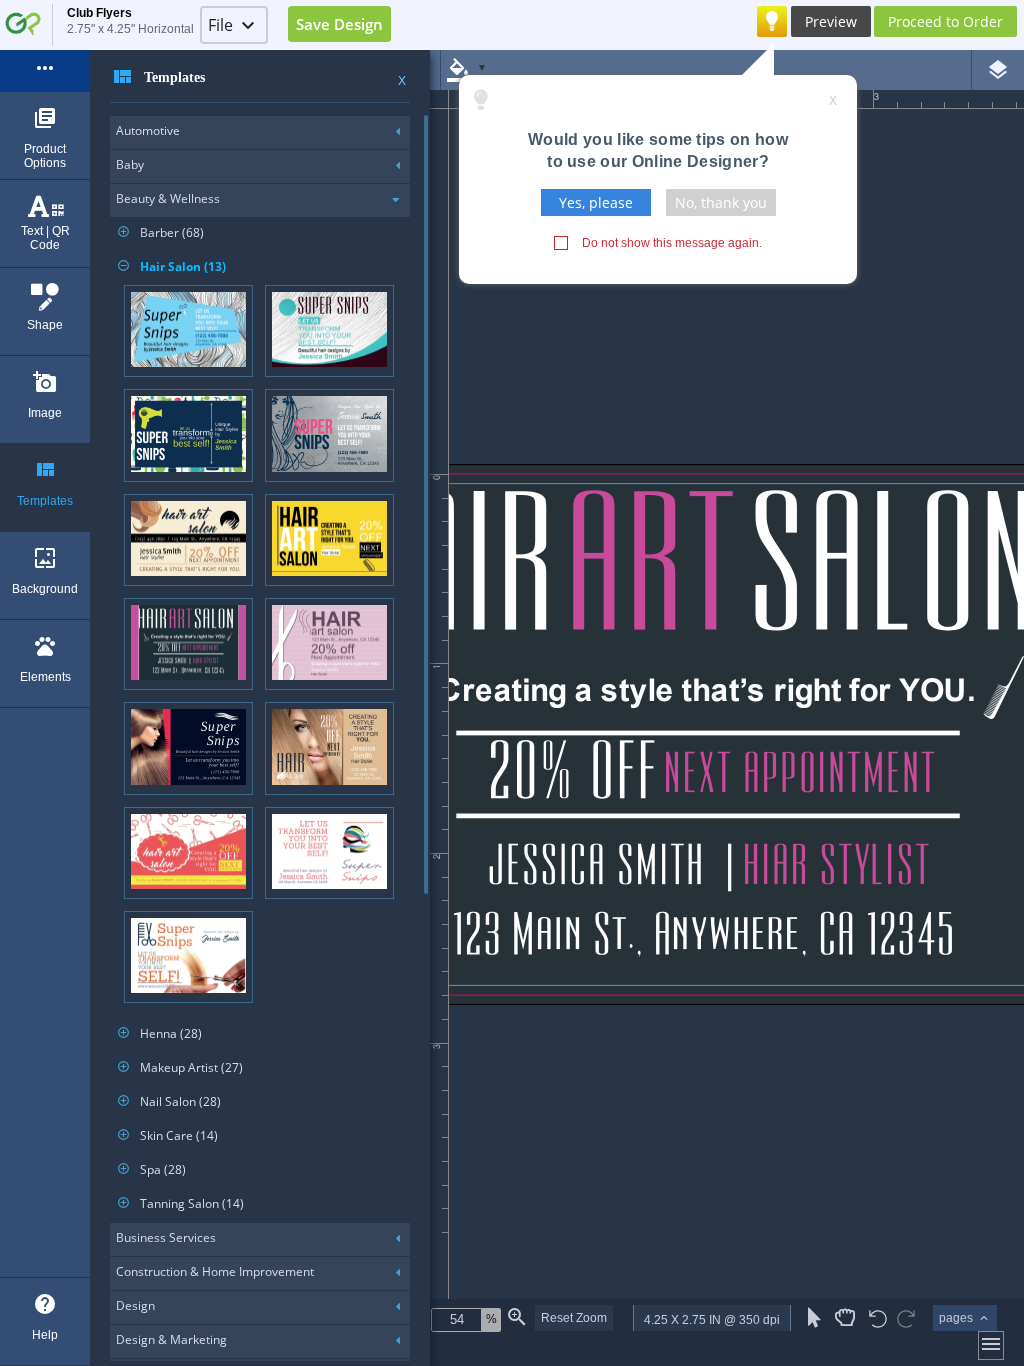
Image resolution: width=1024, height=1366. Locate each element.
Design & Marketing (171, 1339)
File (220, 25)
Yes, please (596, 202)
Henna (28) (160, 1033)
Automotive (148, 130)
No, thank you (721, 202)
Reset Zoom (574, 1318)
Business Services (166, 1237)
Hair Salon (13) (172, 266)
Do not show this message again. (672, 243)
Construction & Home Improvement (215, 1271)
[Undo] (878, 1320)
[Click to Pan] (845, 1318)
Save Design (339, 24)
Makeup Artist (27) (180, 1067)
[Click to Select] (814, 1318)
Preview (831, 21)
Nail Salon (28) (169, 1101)
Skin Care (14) (168, 1135)
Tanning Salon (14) (181, 1203)
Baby (130, 164)
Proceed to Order (945, 21)
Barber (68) (161, 232)
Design (135, 1305)
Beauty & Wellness (168, 198)
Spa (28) (152, 1169)
